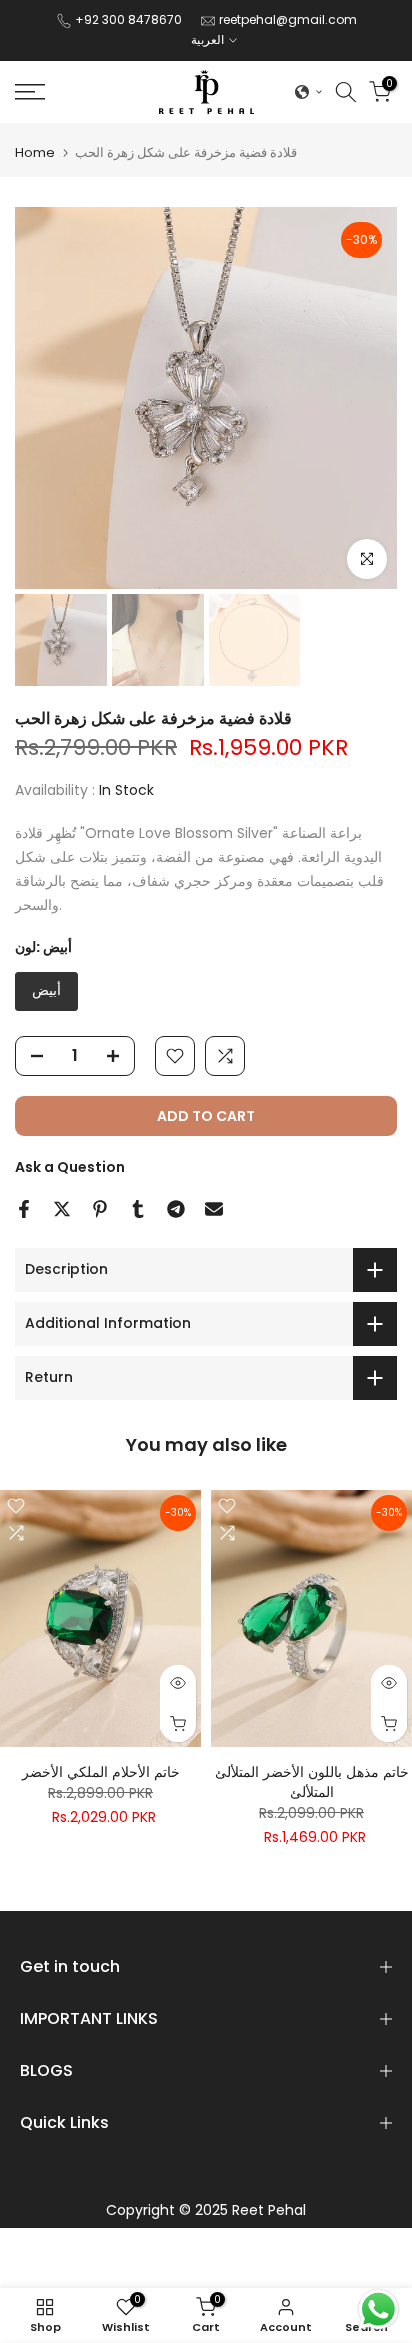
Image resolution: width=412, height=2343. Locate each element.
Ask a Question (70, 1167)
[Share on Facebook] (24, 1209)
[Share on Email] (214, 1209)
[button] (309, 92)
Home (35, 152)
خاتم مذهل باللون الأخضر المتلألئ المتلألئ (312, 1782)
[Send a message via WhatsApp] (378, 2309)
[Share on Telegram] (176, 1209)
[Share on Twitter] (62, 1209)
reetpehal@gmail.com (288, 19)
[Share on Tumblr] (138, 1209)
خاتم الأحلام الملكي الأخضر (101, 1772)
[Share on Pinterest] (100, 1209)
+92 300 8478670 (130, 19)
